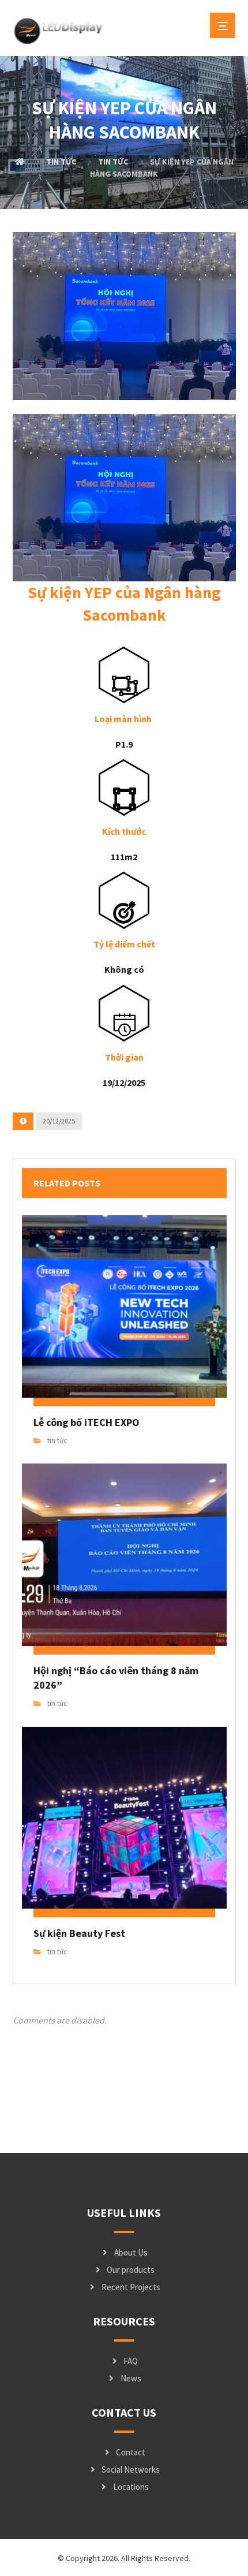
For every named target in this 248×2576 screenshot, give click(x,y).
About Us (131, 2252)
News (131, 2378)
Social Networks (131, 2469)
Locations (131, 2487)
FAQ (131, 2361)
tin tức (57, 1441)
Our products (131, 2270)
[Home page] (20, 162)
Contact (131, 2452)
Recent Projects (131, 2287)
